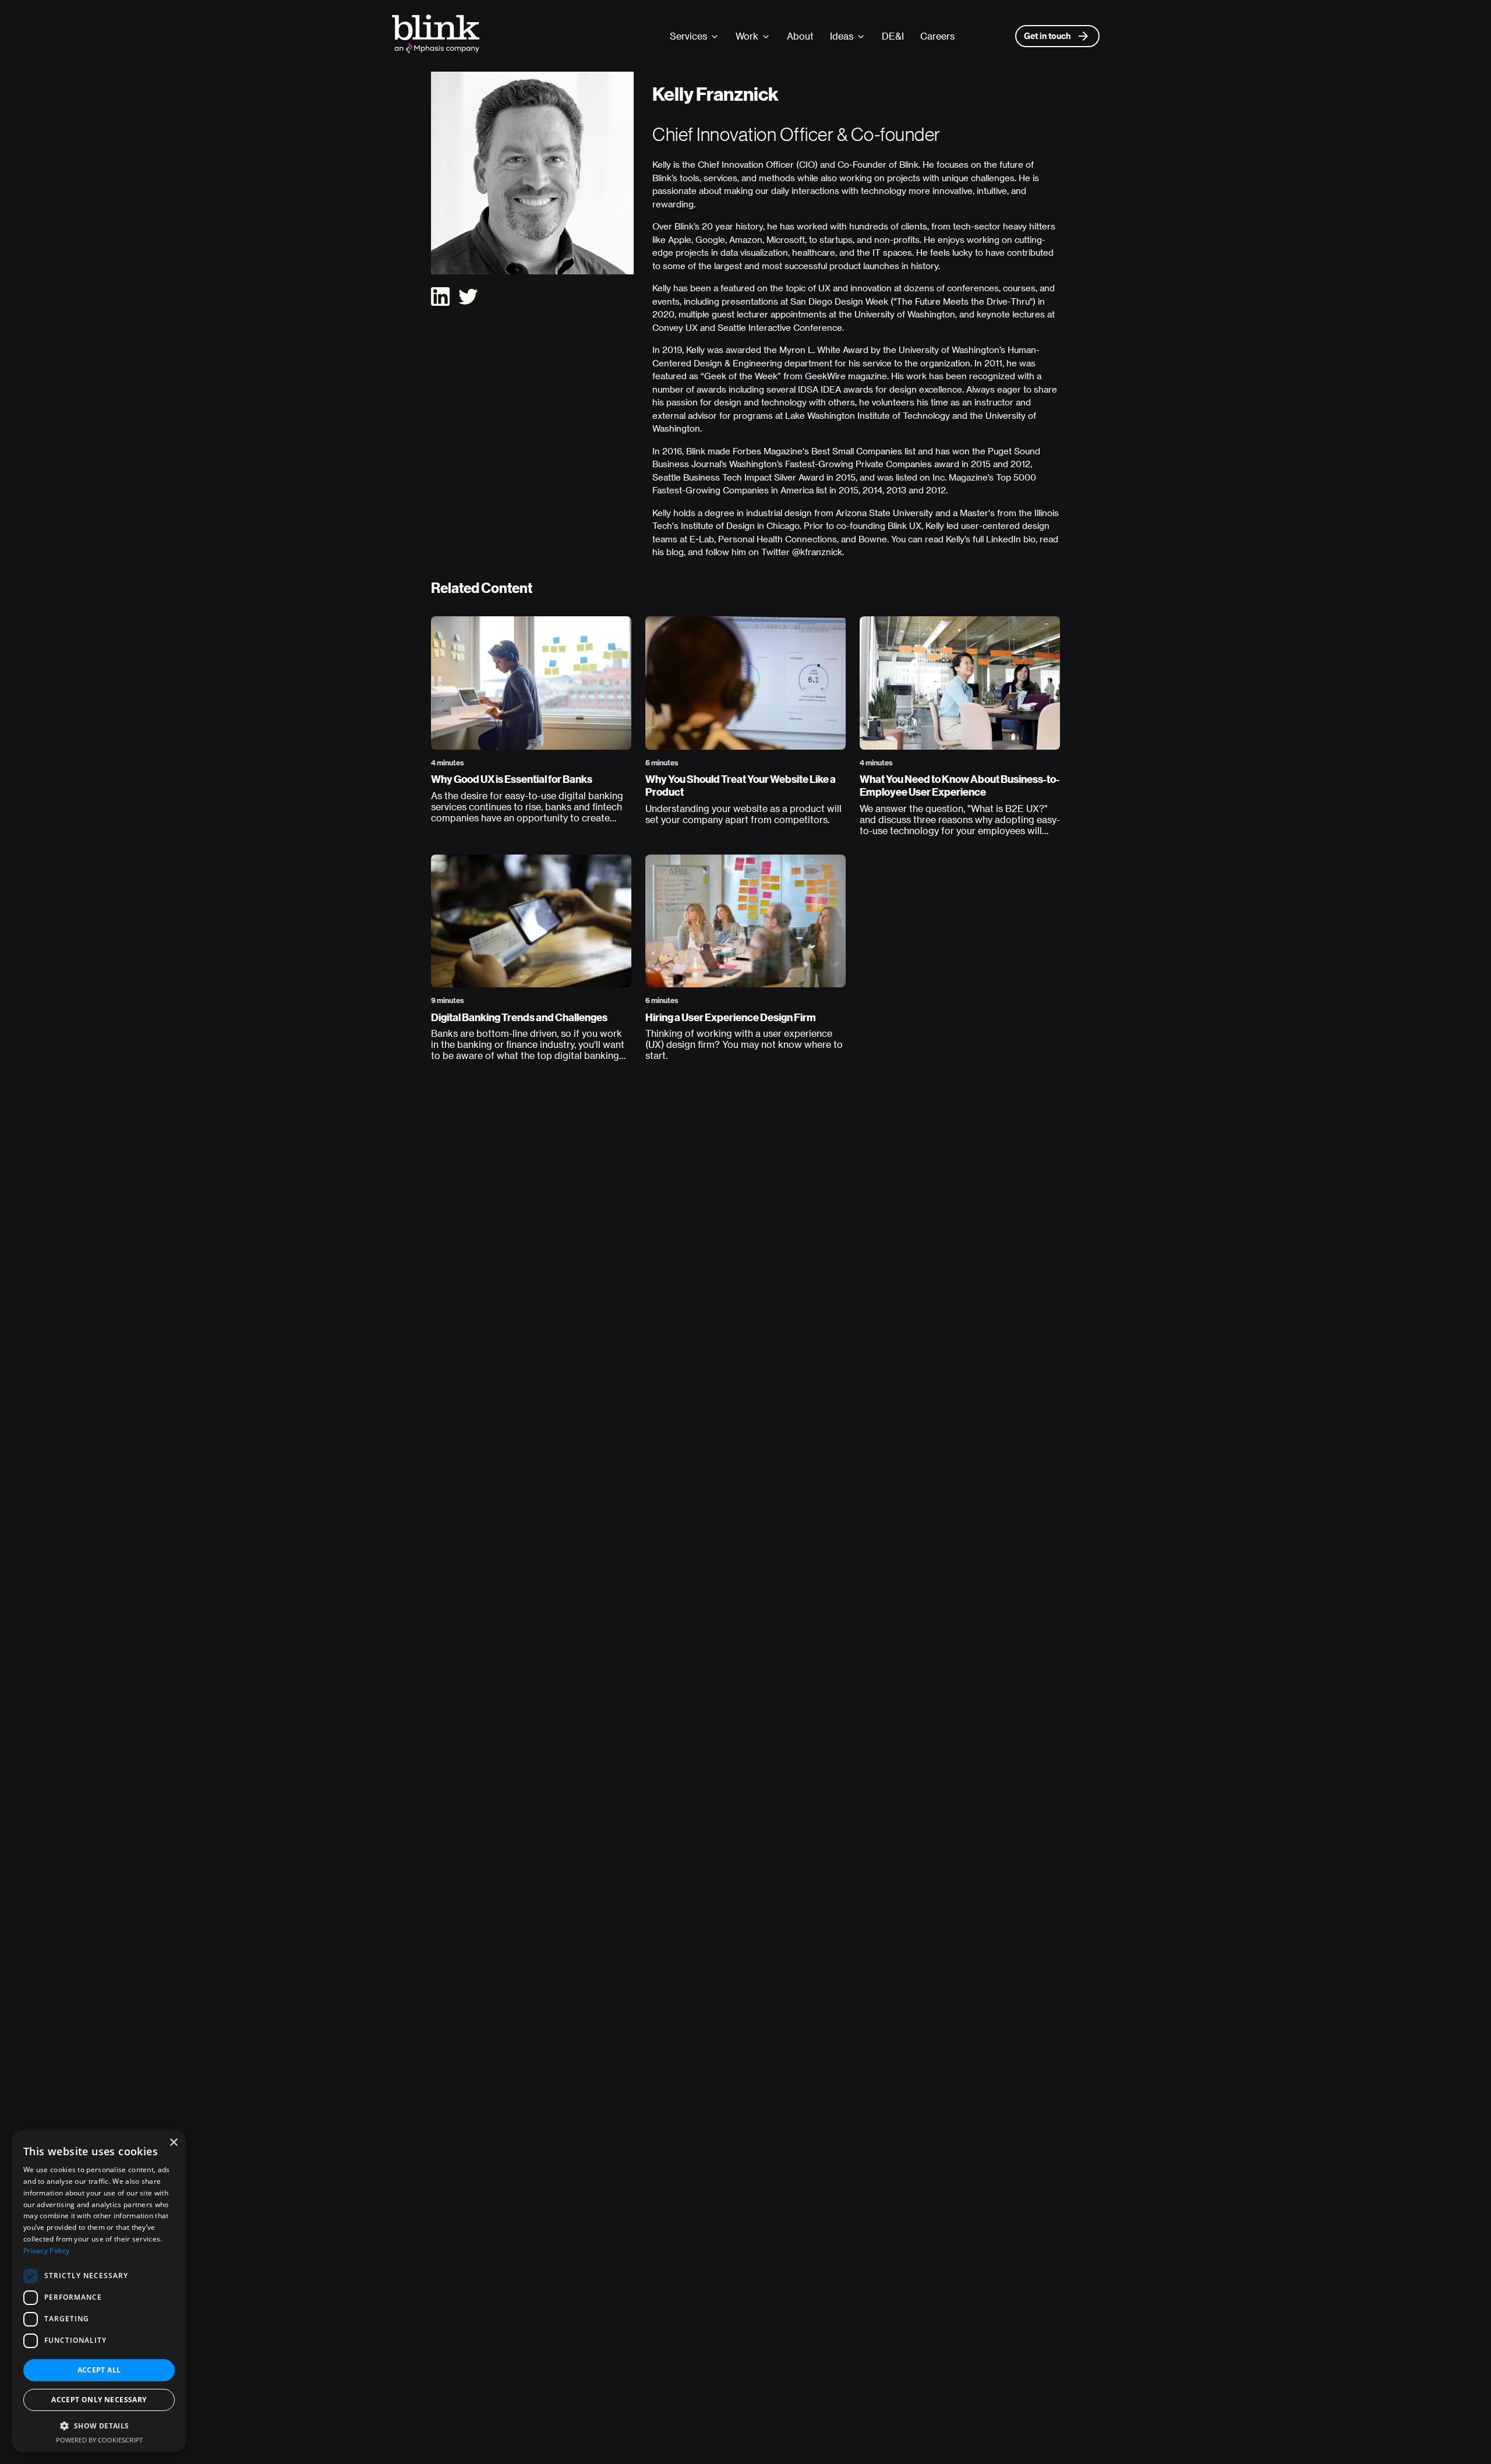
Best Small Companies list (863, 451)
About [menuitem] (800, 36)
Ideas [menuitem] (842, 36)
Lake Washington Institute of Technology (868, 415)
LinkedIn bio (1011, 539)
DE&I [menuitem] (893, 36)
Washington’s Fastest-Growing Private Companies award (844, 464)
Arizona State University (884, 513)
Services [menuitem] (688, 36)
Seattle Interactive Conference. (781, 327)
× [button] (173, 2143)
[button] (99, 2426)
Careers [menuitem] (937, 36)
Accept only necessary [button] (99, 2400)
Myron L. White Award (824, 350)
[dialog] (99, 2291)
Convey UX (675, 327)
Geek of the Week (741, 376)
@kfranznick (817, 552)
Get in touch (1047, 36)
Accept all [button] (99, 2370)
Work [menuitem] (747, 36)
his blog (668, 552)
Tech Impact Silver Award (773, 477)
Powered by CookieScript (99, 2440)
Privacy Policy (46, 2251)
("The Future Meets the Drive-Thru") (963, 301)
